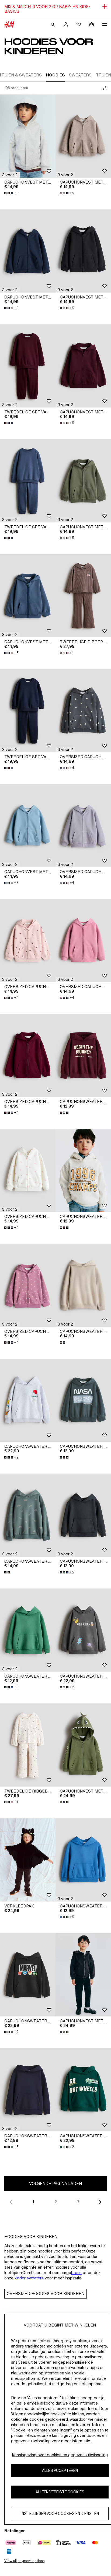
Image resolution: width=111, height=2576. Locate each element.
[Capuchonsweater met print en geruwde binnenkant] (28, 1400)
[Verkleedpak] (28, 1860)
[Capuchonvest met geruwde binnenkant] (28, 136)
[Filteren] (103, 88)
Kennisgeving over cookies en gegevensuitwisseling (60, 2455)
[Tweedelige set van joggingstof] (28, 366)
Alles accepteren (60, 2470)
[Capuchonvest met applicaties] (83, 1745)
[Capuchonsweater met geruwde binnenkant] (83, 1285)
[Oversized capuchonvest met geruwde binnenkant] (83, 711)
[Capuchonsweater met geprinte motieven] (83, 1055)
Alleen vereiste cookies (60, 2492)
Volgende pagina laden (55, 2183)
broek (76, 2273)
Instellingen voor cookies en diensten (60, 2513)
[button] (10, 175)
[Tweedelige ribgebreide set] (83, 596)
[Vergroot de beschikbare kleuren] (9, 423)
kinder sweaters (29, 2278)
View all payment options (24, 2561)
